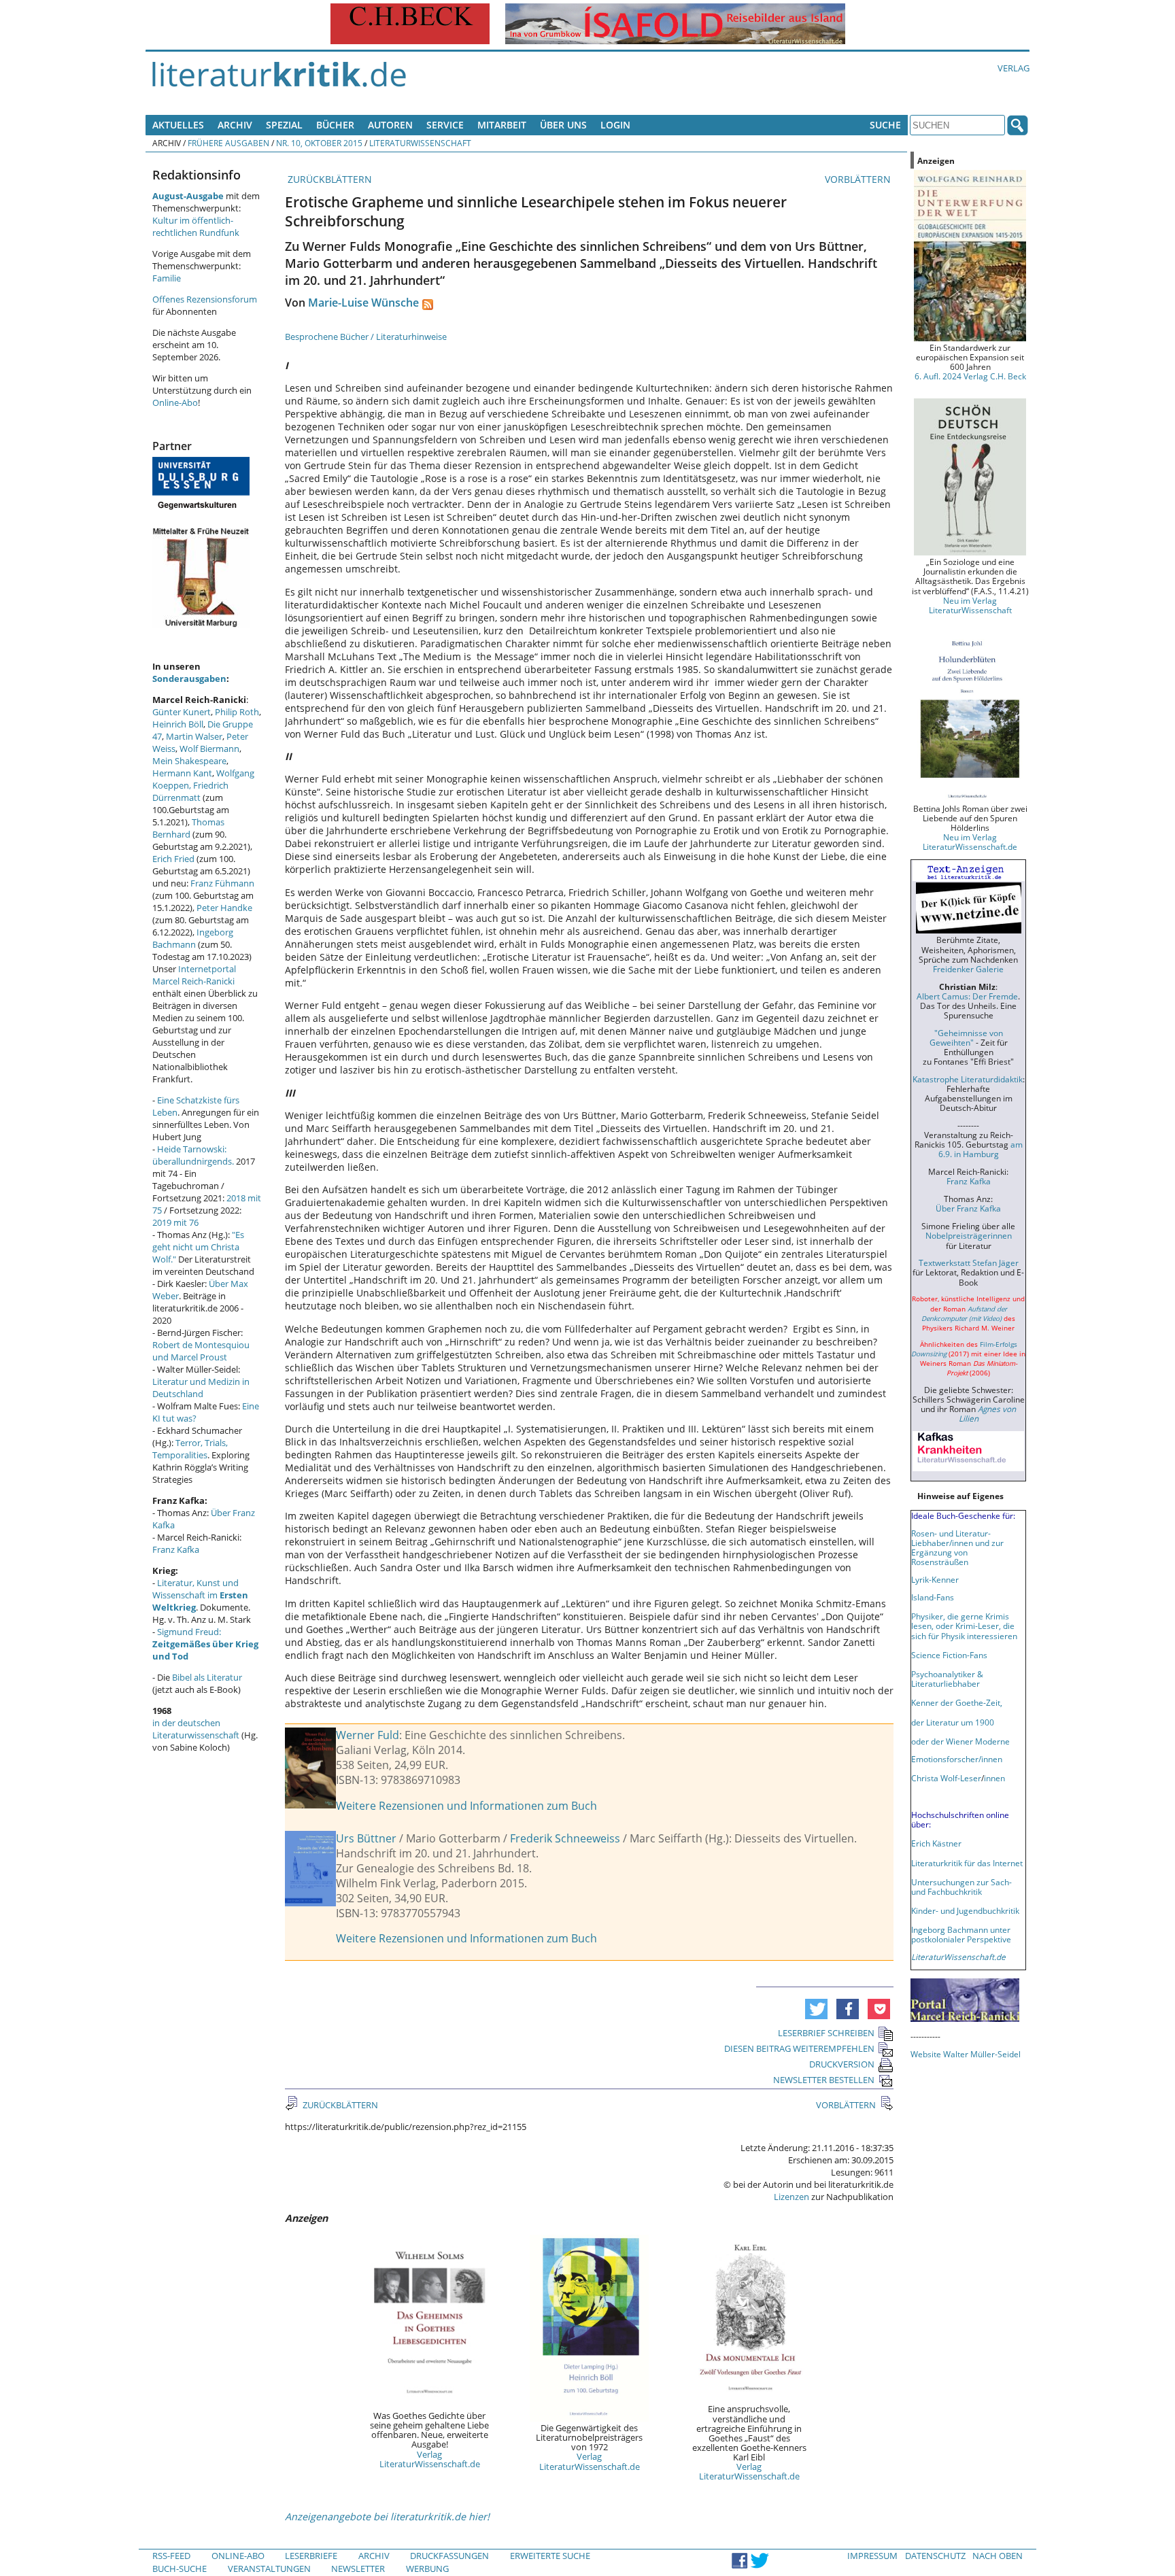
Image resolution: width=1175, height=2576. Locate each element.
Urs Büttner (366, 1838)
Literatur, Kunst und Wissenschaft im (200, 1595)
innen (994, 1778)
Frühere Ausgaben (228, 143)
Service (445, 125)
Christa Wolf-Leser (946, 1778)
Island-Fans (933, 1597)
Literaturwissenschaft (420, 143)
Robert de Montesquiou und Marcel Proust (201, 1351)
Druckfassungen (449, 2556)
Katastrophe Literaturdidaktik (968, 1079)
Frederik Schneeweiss (565, 1838)
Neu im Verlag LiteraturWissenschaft (970, 605)
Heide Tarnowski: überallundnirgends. (193, 1155)
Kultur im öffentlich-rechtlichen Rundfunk (196, 226)
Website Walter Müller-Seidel (966, 2054)
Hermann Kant (182, 773)
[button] (816, 2009)
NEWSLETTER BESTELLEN (824, 2080)
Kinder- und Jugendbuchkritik (965, 1910)
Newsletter (358, 2569)
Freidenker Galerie (968, 969)
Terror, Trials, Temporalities (190, 1449)
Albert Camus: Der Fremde (967, 996)
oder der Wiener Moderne (960, 1741)
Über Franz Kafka (968, 1208)
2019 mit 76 (175, 1222)
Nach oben (998, 2556)
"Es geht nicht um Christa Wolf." (198, 1247)
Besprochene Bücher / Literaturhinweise (366, 337)
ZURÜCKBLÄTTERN (328, 179)
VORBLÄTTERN (859, 179)
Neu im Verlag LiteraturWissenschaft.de (970, 842)
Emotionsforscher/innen (957, 1759)
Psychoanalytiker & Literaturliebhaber (947, 1679)
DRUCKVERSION (842, 2064)
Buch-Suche (180, 2569)
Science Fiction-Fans (949, 1655)
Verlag (1014, 68)
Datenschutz (935, 2556)
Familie (167, 278)
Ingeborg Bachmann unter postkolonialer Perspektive (961, 1934)
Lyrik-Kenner (935, 1579)
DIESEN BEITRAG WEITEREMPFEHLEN (799, 2048)
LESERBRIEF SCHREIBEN (826, 2033)
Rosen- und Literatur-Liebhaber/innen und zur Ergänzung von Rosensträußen (957, 1547)
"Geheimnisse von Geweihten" (966, 1037)
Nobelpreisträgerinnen (969, 1235)
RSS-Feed (171, 2556)
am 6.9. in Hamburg (981, 1149)
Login (615, 125)
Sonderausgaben (189, 679)
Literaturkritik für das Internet (967, 1863)
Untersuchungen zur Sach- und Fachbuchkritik (961, 1887)
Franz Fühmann (222, 883)
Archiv (235, 125)
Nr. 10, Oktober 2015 (319, 143)
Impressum (872, 2556)
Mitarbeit (502, 125)
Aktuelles (178, 125)
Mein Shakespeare (189, 761)
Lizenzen (791, 2197)
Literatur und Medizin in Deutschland (201, 1388)
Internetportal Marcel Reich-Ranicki (194, 975)
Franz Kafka (176, 1549)
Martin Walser (194, 736)
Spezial (284, 125)
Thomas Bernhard (188, 828)
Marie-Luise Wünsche (363, 303)
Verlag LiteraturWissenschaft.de (430, 2459)
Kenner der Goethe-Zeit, (957, 1702)
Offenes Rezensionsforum (205, 299)
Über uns (563, 125)
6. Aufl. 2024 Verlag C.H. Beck (970, 376)
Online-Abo (175, 402)
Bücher (335, 125)
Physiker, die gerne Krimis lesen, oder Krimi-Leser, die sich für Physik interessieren (964, 1626)
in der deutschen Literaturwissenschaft (196, 1729)
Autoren (390, 125)
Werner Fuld (368, 1735)
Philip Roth (237, 712)
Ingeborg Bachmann (193, 938)
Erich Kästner (936, 1843)
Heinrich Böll (178, 724)
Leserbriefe (311, 2556)
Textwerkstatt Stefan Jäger (969, 1263)
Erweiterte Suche (550, 2556)
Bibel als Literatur (207, 1677)
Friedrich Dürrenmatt (190, 791)
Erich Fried (173, 859)
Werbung (427, 2569)
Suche (885, 125)
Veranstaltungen (269, 2569)
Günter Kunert (182, 712)
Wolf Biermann (209, 749)
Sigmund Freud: (205, 1644)
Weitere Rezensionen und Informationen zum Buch (466, 1806)
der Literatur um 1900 (953, 1722)
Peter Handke (224, 908)
